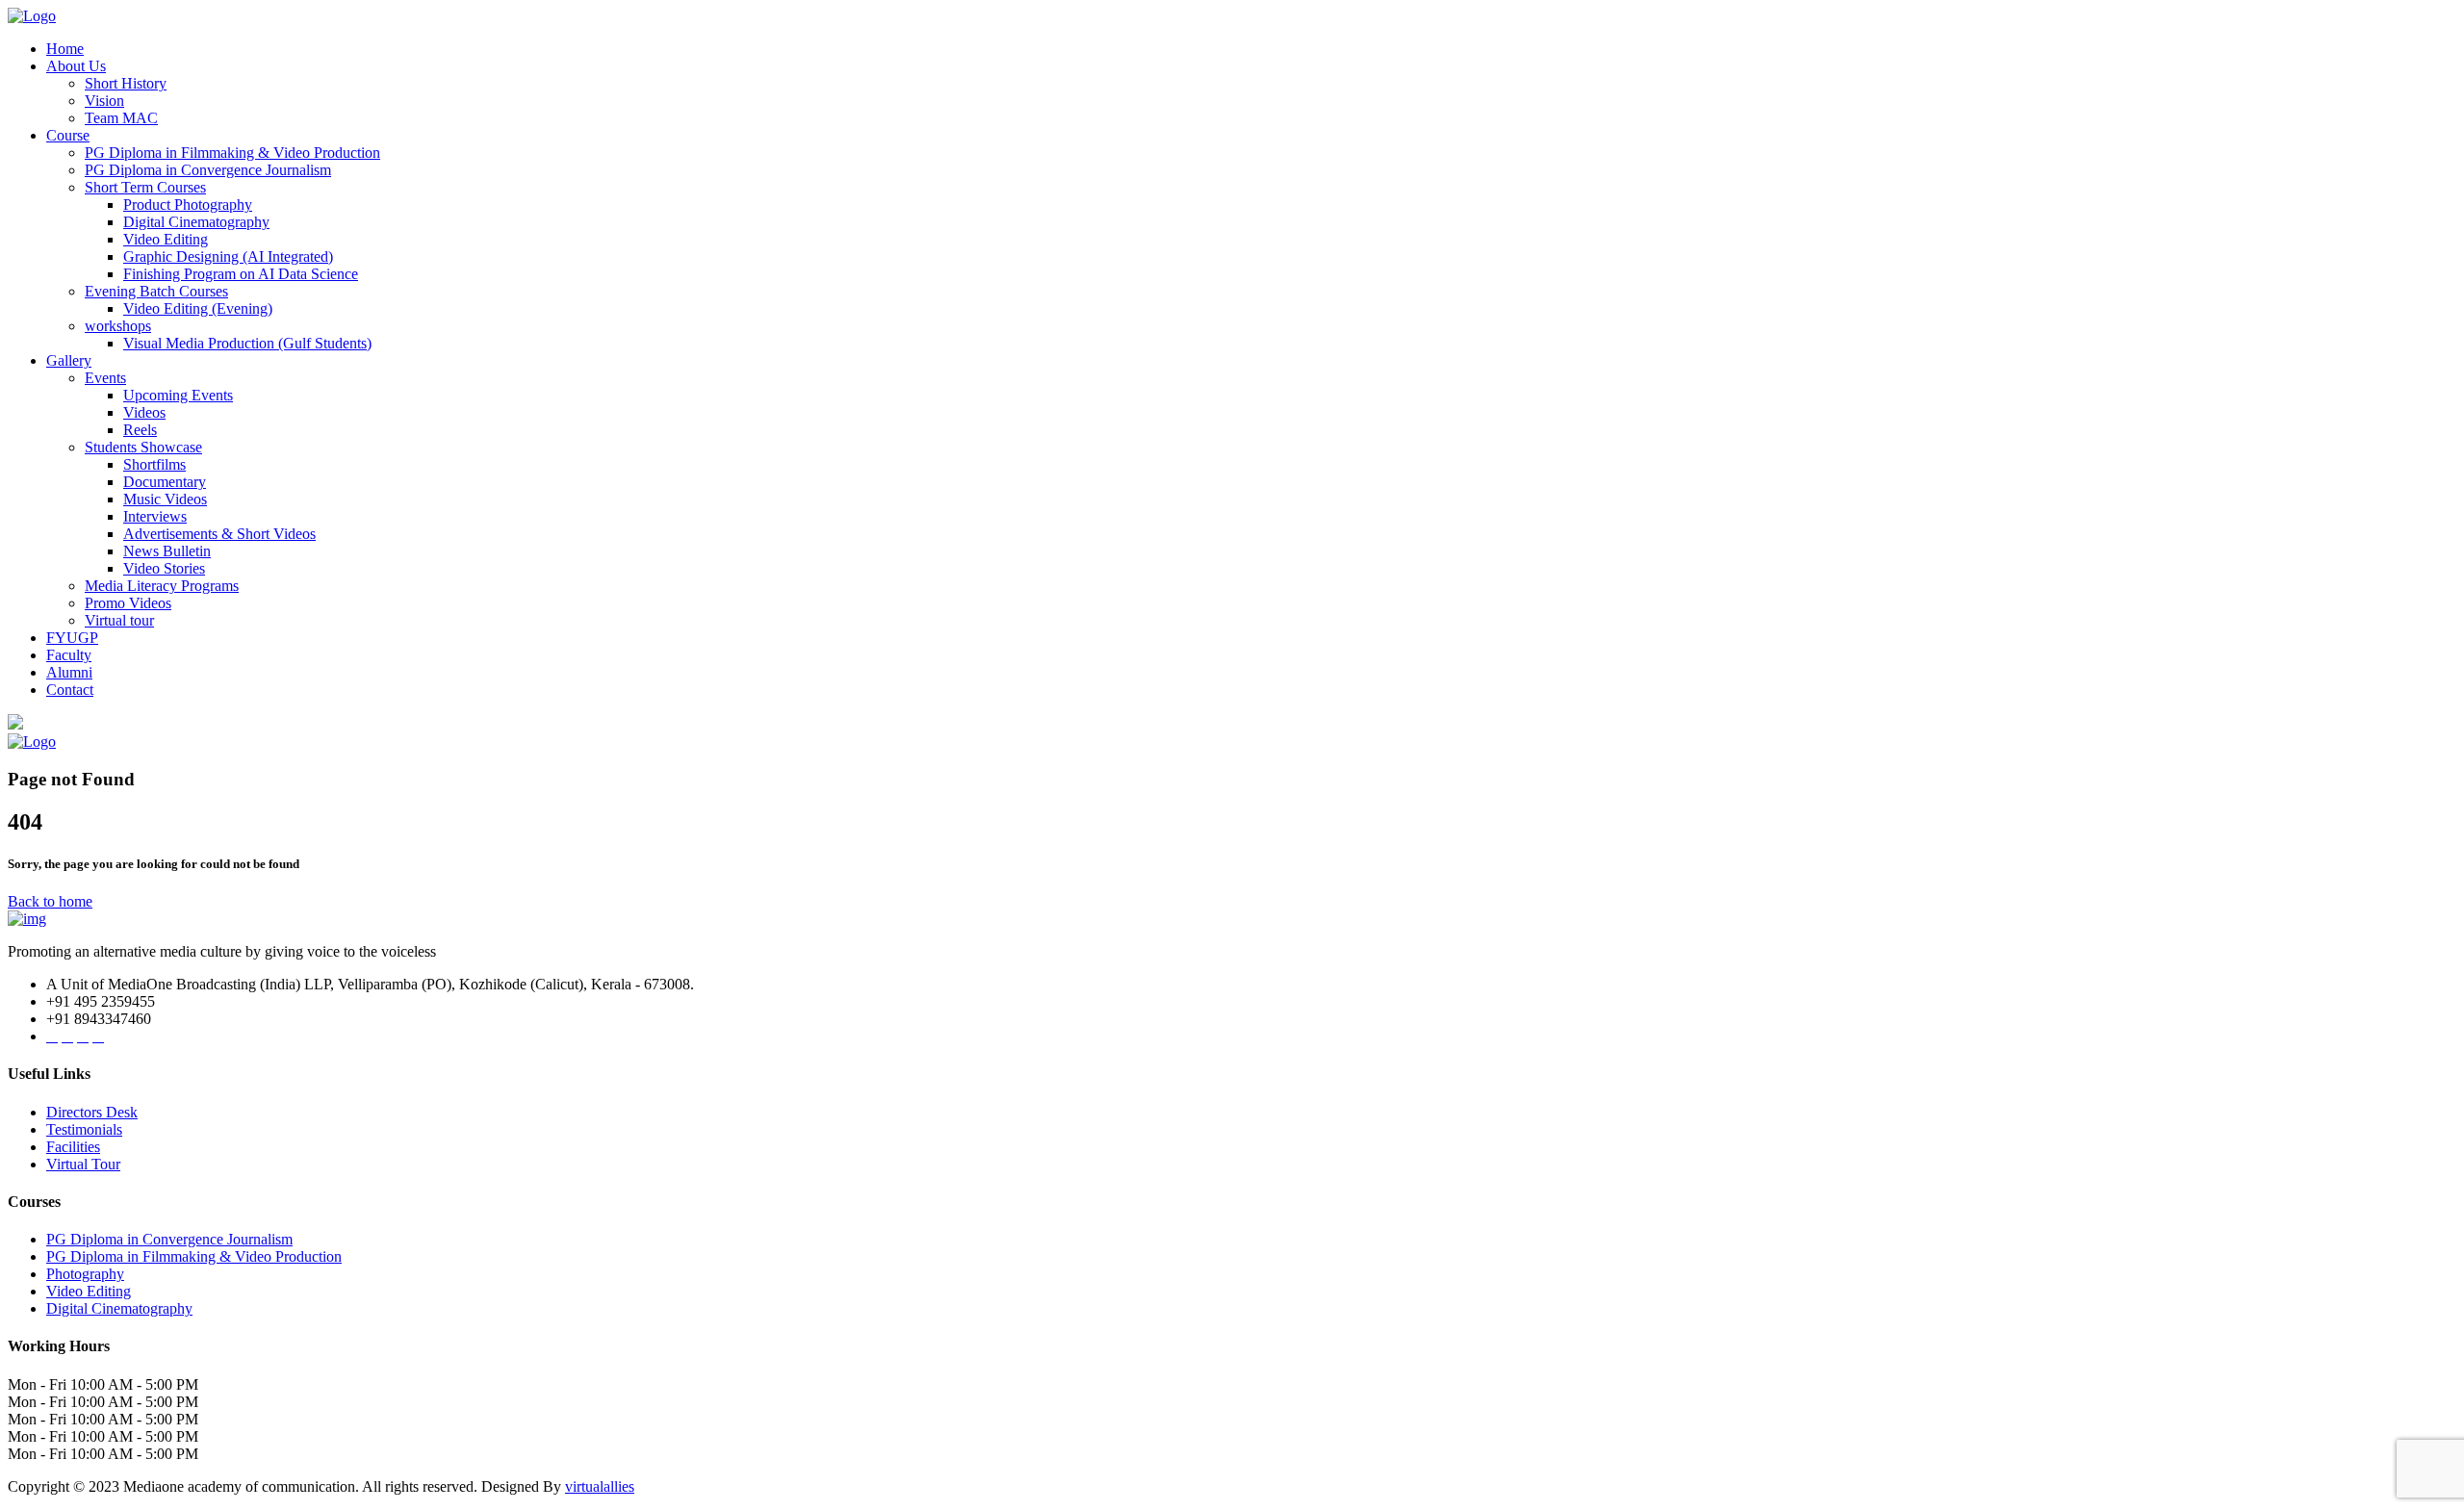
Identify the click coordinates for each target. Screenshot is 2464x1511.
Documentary (165, 482)
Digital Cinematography (196, 222)
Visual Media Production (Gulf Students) (247, 343)
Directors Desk (92, 1112)
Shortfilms (154, 464)
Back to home (50, 901)
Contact (70, 690)
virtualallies (600, 1486)
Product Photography (188, 205)
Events (105, 378)
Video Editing (166, 239)
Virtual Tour (83, 1164)
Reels (140, 430)
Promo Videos (128, 603)
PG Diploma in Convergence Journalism (208, 170)
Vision (104, 101)
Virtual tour (119, 620)
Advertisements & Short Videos (219, 534)
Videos (144, 412)
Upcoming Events (178, 395)
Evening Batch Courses (156, 291)
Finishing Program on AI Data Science (241, 274)
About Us (76, 66)
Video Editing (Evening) (198, 308)
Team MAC (121, 118)
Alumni (69, 672)
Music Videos (165, 499)
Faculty (69, 655)
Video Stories (164, 568)
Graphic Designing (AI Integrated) (228, 256)
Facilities (73, 1147)
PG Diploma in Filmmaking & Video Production (232, 153)
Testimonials (84, 1129)
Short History (126, 83)
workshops (118, 326)
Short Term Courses (145, 187)
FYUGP (72, 638)
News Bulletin (167, 551)
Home (65, 49)
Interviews (155, 516)
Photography (85, 1274)
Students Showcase (143, 447)
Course (68, 135)
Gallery (69, 360)
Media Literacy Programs (162, 586)
